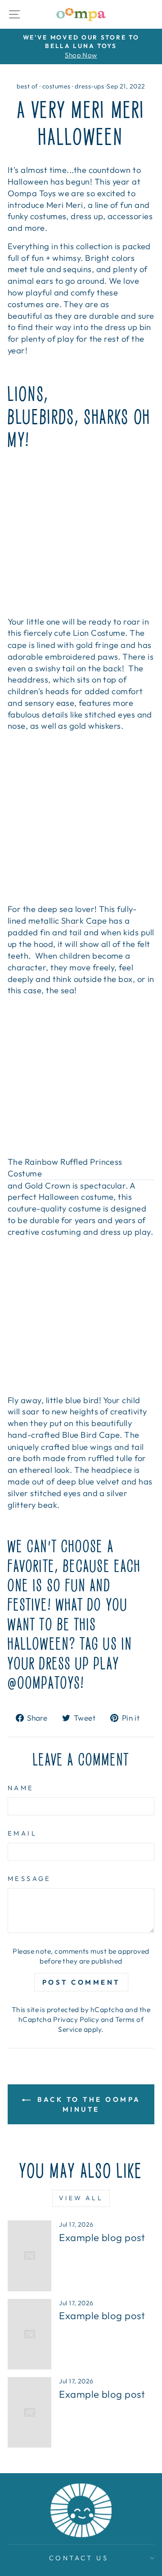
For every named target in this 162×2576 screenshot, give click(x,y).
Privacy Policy (76, 2019)
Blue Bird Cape (91, 1435)
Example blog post (102, 2237)
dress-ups (89, 86)
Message (29, 1878)
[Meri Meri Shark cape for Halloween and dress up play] (81, 823)
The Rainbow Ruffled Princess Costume (65, 1168)
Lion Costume (99, 633)
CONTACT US (79, 2558)
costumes (56, 86)
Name (21, 1788)
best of (27, 86)
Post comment (81, 1982)
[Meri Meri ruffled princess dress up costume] (81, 1076)
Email (22, 1833)
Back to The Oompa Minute (88, 2104)
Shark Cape (84, 921)
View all (81, 2198)
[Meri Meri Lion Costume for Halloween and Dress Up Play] (81, 536)
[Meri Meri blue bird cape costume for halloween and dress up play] (81, 1316)
